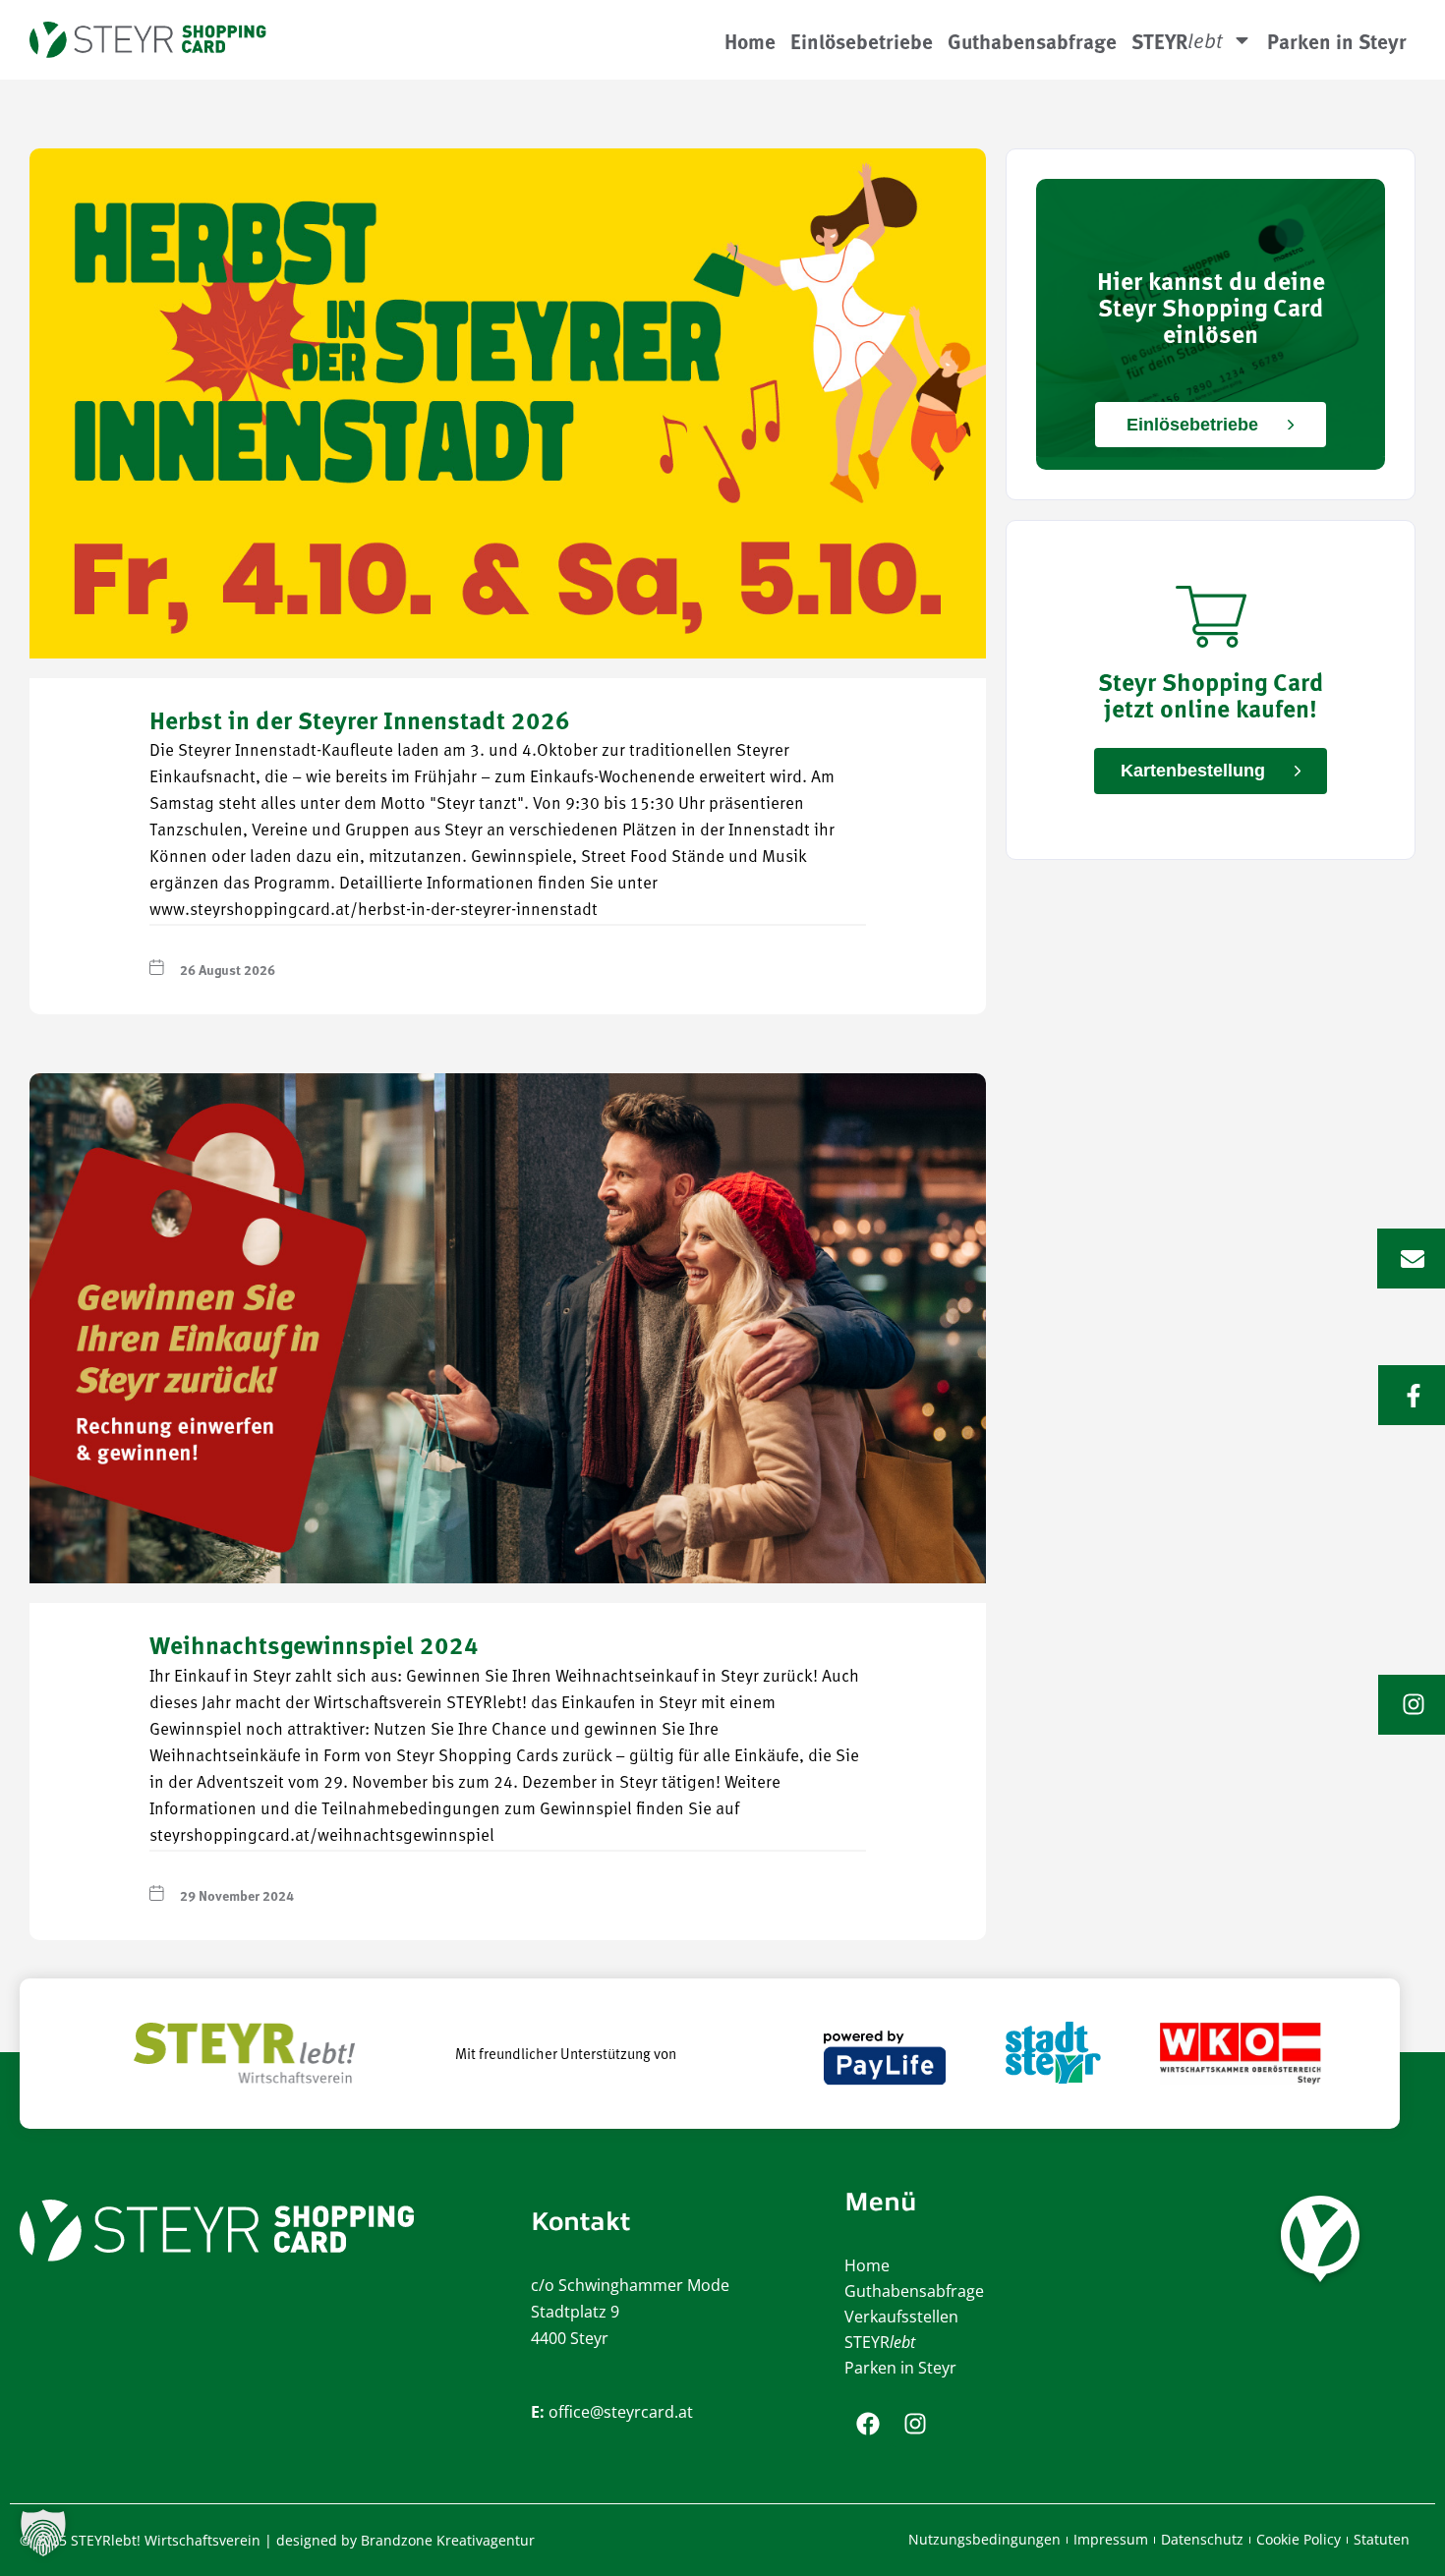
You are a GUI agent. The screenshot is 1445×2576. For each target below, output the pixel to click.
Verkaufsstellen (901, 2317)
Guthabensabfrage (1032, 40)
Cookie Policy (1299, 2539)
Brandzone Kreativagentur (448, 2540)
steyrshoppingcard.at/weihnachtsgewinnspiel (322, 1836)
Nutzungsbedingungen (984, 2539)
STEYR (880, 2342)
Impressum (1111, 2539)
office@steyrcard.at (621, 2412)
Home (750, 40)
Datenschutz (1202, 2539)
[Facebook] (868, 2424)
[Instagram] (915, 2424)
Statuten (1382, 2539)
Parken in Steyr (1337, 40)
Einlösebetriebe (862, 40)
